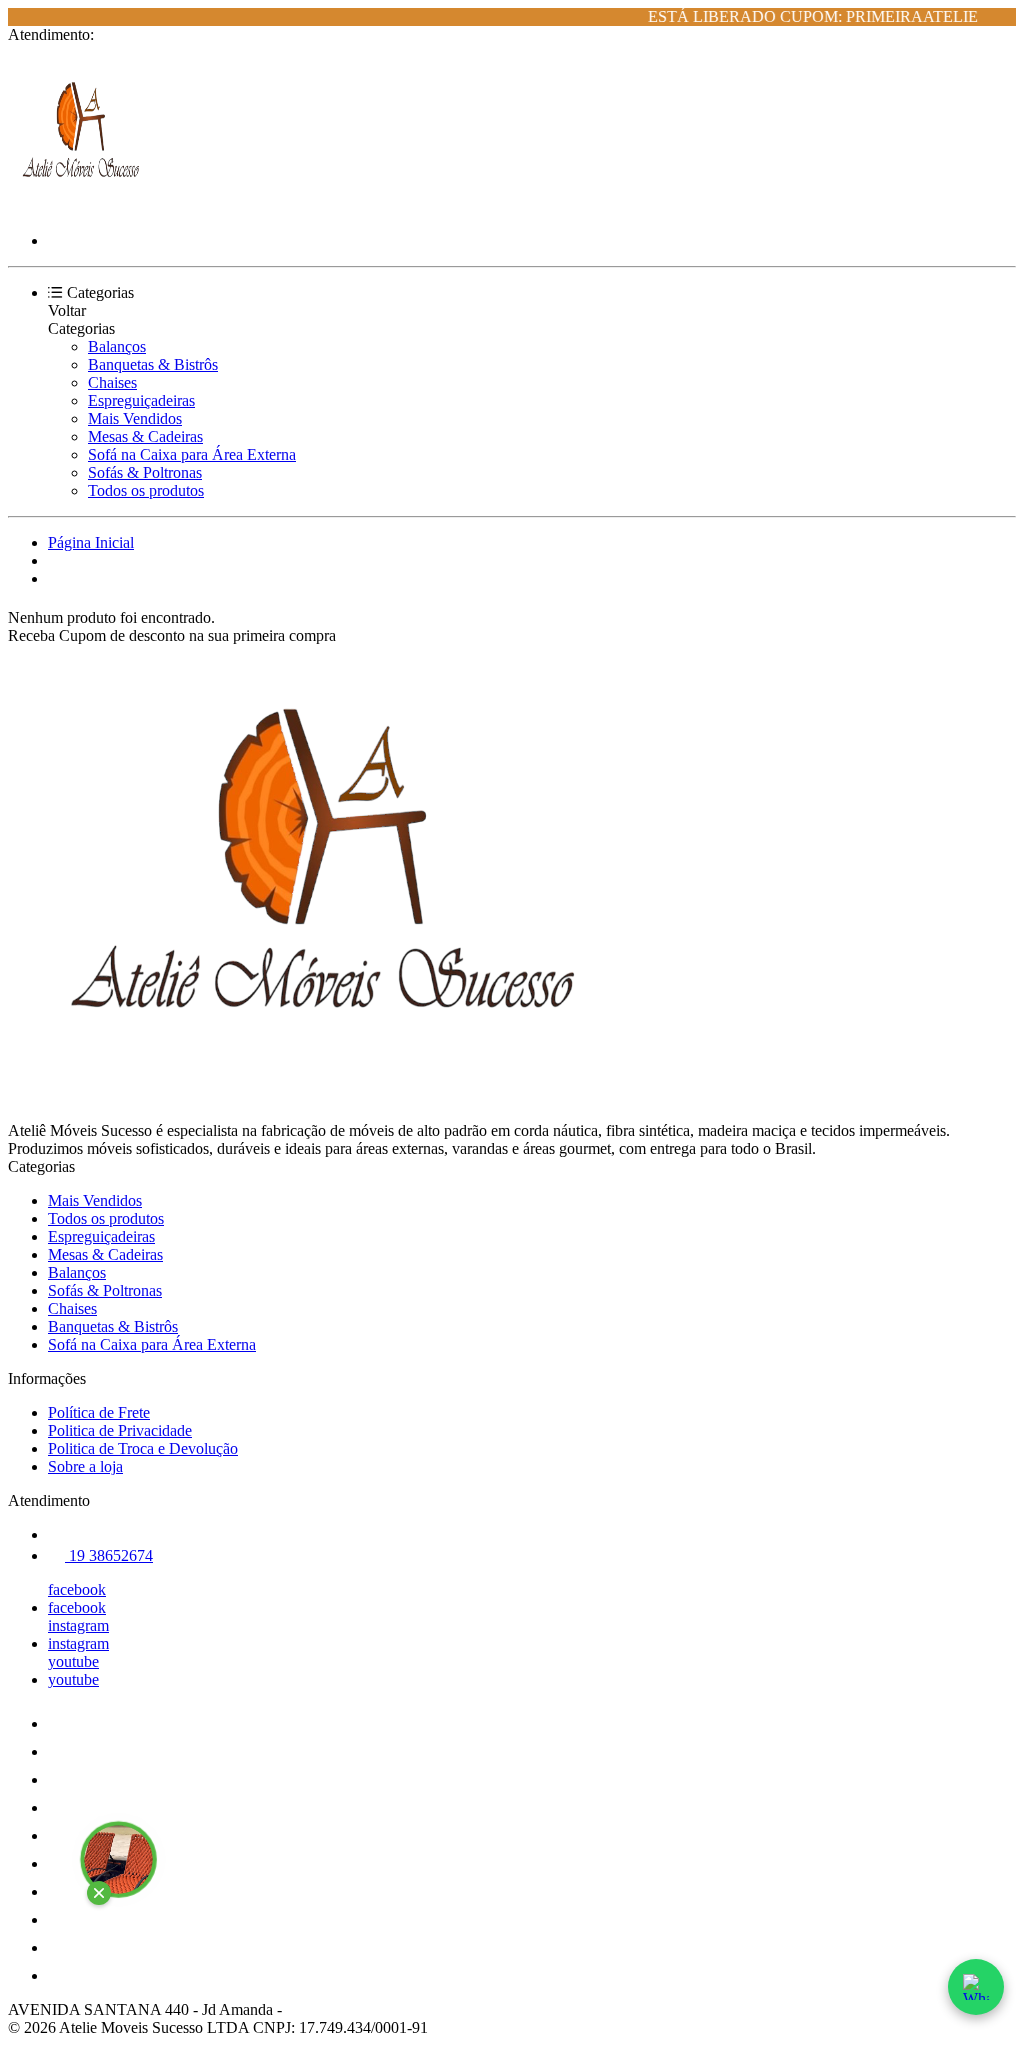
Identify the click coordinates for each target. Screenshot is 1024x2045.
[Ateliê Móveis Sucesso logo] (83, 206)
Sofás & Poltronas (145, 472)
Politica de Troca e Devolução (143, 1448)
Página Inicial (91, 542)
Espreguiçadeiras (141, 400)
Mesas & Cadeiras (145, 436)
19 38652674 (109, 1555)
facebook (77, 1589)
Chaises (112, 382)
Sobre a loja (85, 1466)
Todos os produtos (146, 490)
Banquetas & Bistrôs (153, 364)
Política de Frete (99, 1412)
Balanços (117, 346)
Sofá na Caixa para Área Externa (192, 454)
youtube (73, 1661)
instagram (78, 1625)
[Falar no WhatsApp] (976, 1987)
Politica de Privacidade (120, 1430)
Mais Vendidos (135, 418)
